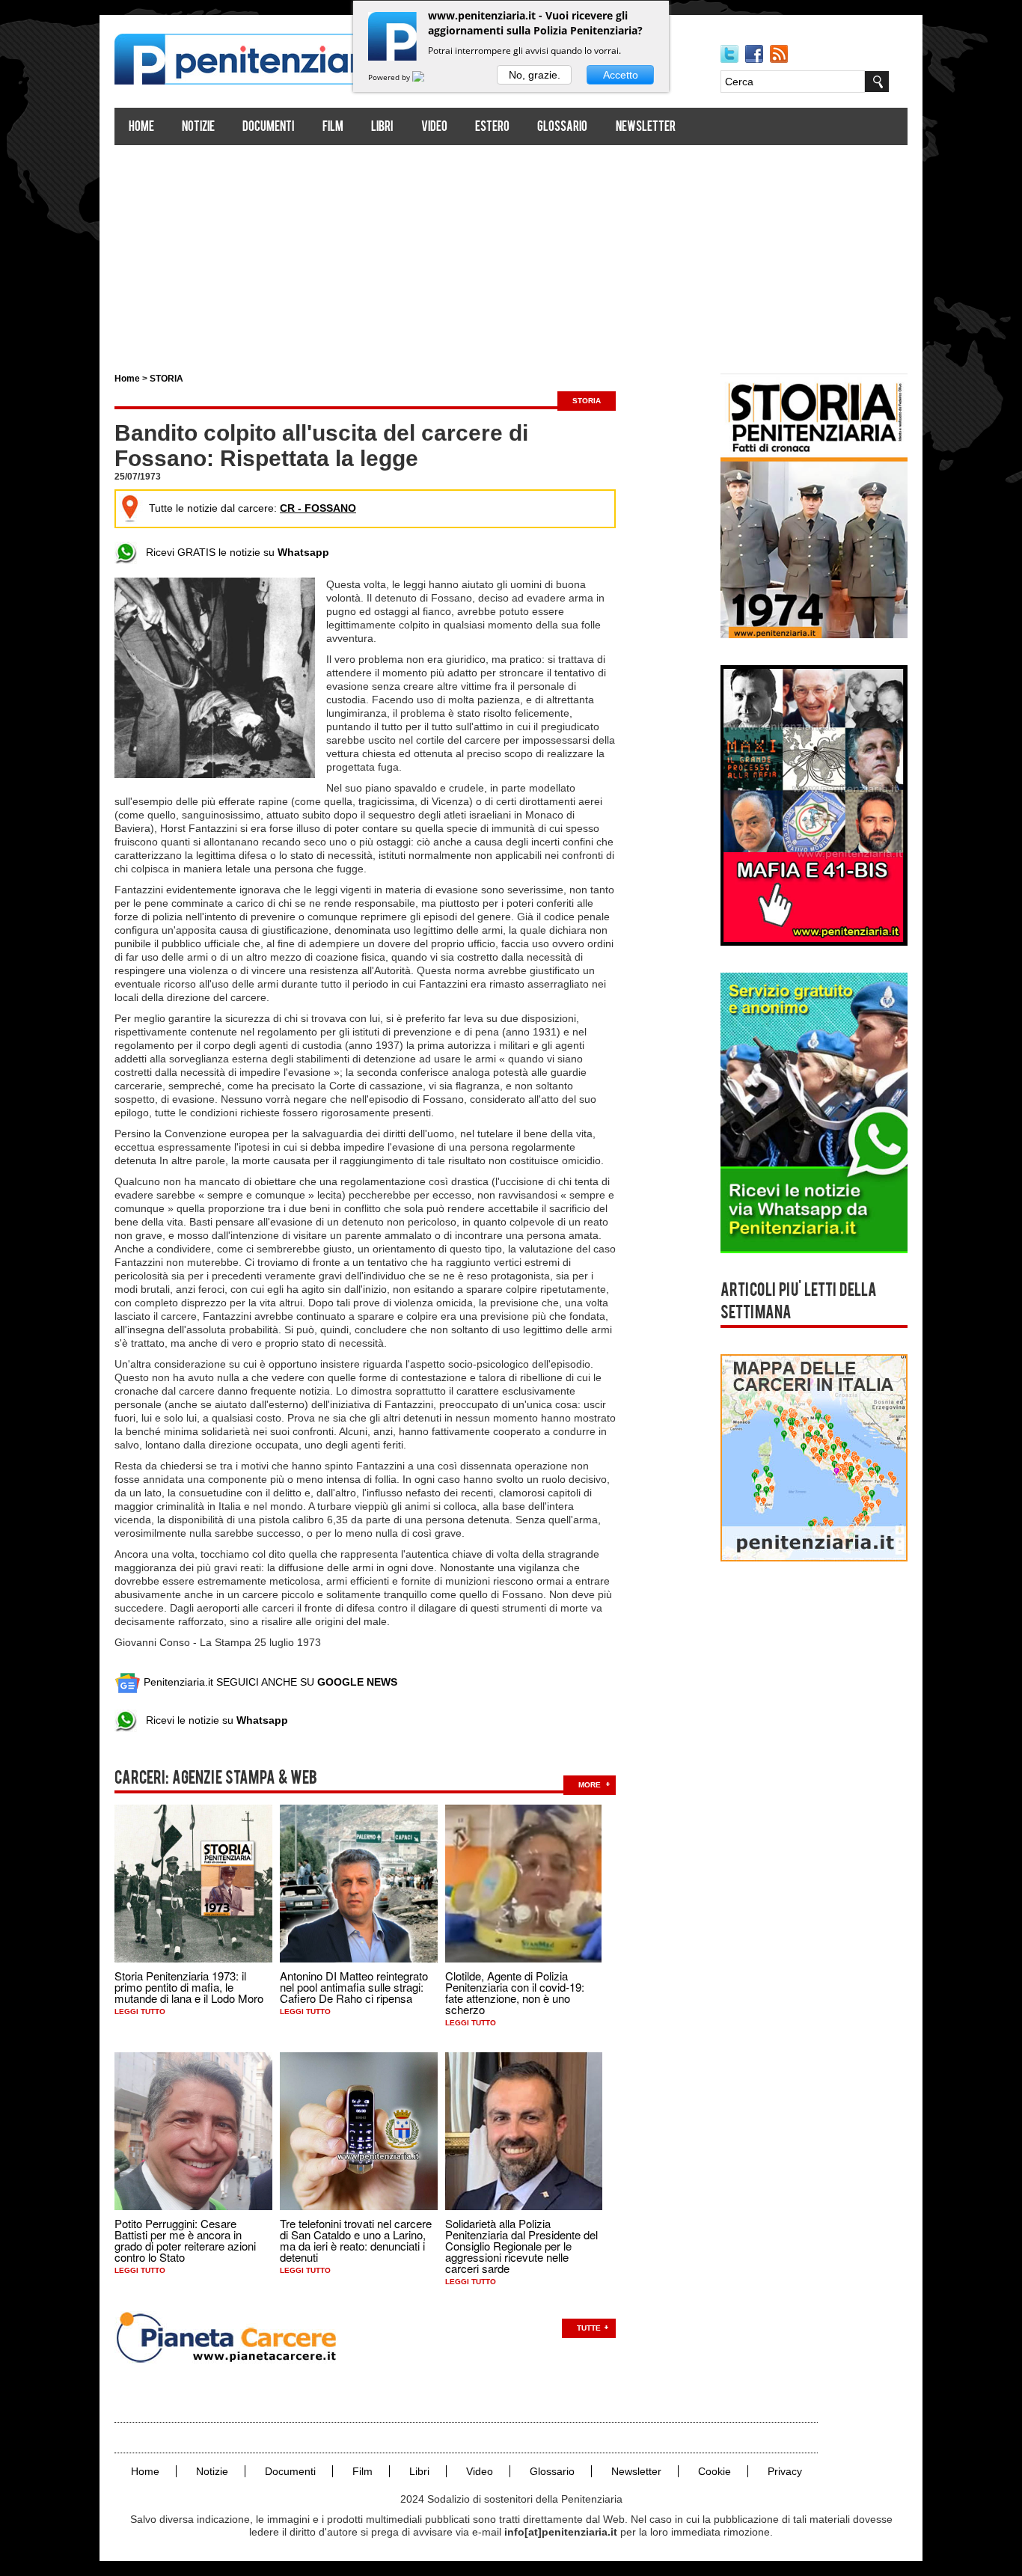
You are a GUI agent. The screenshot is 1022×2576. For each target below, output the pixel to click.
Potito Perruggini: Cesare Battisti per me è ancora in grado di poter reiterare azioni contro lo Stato (185, 2240)
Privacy (785, 2471)
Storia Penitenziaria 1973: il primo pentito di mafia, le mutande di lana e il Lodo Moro (189, 1987)
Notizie (198, 128)
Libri (382, 128)
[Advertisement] (511, 253)
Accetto (621, 75)
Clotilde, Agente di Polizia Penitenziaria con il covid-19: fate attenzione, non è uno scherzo (515, 1992)
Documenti (268, 128)
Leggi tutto (140, 2011)
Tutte (589, 2328)
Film (333, 128)
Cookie (715, 2471)
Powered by (390, 77)
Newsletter (646, 128)
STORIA (166, 379)
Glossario (562, 128)
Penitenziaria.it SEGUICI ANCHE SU (269, 1682)
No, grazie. (535, 75)
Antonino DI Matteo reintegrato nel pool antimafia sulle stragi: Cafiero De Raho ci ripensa (354, 1987)
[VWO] (427, 77)
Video (434, 128)
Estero (492, 128)
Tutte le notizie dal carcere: (253, 508)
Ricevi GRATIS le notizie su (233, 552)
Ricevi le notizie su (212, 1720)
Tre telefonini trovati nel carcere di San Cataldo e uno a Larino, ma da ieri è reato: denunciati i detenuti (356, 2240)
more (590, 1785)
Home (141, 128)
